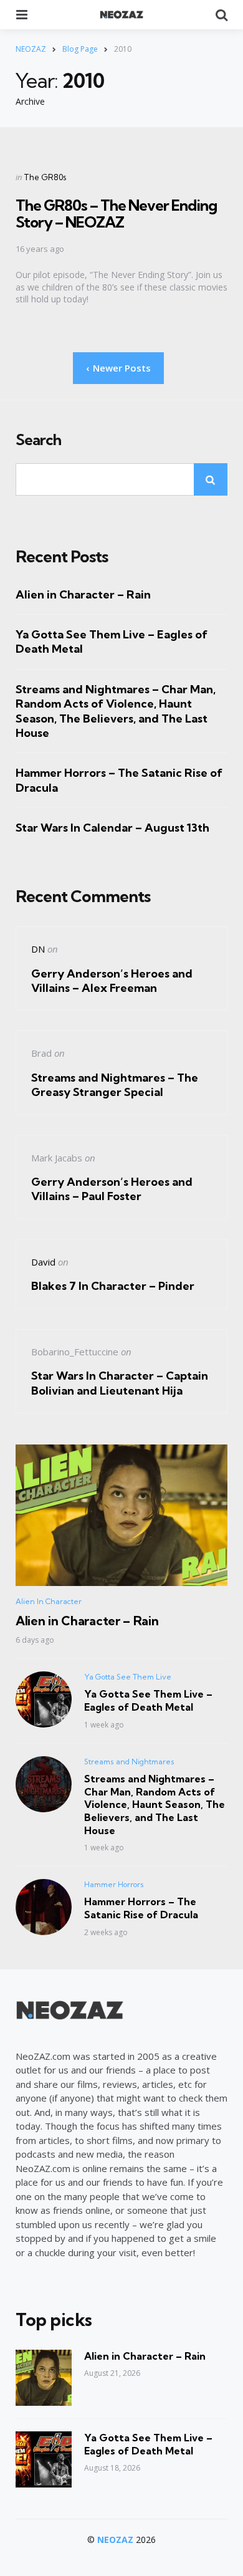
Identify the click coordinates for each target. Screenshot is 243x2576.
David (43, 1262)
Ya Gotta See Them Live (128, 1677)
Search (38, 440)
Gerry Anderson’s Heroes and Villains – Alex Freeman (112, 981)
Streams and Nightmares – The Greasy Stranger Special (115, 1085)
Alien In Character (49, 1601)
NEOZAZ (115, 2540)
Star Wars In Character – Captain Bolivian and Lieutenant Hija (120, 1383)
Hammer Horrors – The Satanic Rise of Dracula (119, 780)
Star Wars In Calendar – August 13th (112, 828)
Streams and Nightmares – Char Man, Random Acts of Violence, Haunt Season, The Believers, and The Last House (116, 711)
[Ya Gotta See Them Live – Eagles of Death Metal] (44, 2459)
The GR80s (45, 177)
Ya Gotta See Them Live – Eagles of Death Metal (112, 642)
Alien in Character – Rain (83, 594)
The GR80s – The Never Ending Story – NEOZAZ (116, 213)
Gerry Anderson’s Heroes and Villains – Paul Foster (112, 1189)
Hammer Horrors (114, 1884)
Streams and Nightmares (129, 1761)
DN (38, 949)
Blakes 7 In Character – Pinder (113, 1286)
